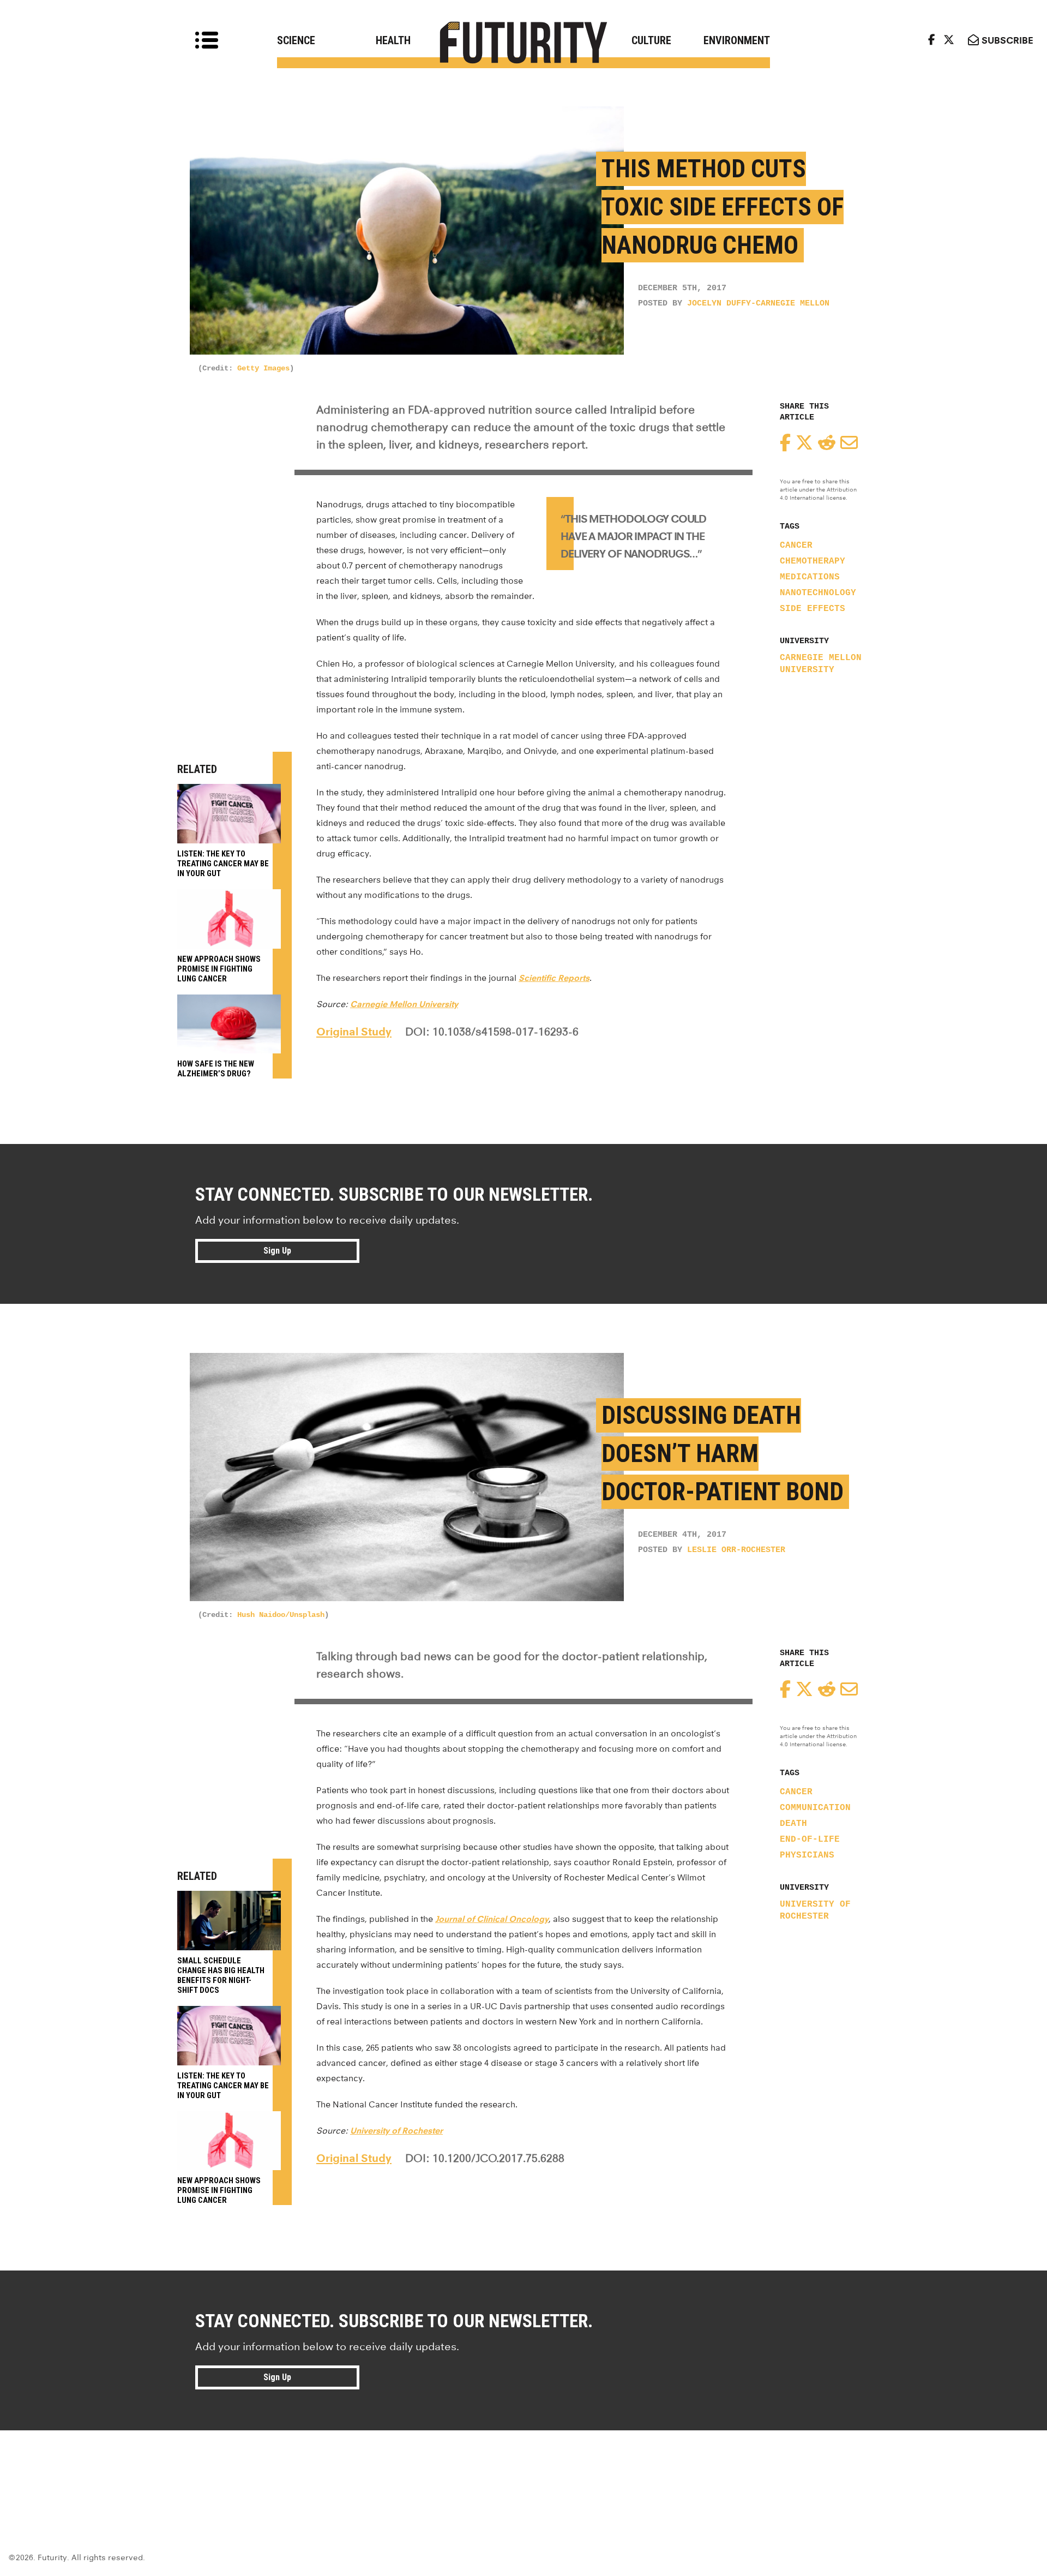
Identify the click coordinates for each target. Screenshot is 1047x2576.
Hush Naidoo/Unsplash (281, 1615)
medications (810, 577)
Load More (523, 2470)
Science (296, 40)
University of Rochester (815, 1910)
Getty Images (263, 368)
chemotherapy (813, 561)
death (793, 1824)
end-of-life (810, 1840)
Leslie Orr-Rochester (736, 1550)
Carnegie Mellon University (821, 664)
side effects (813, 609)
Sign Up (277, 1251)
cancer (796, 546)
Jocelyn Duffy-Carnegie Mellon (758, 304)
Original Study (354, 1032)
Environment (737, 40)
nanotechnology (818, 593)
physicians (807, 1855)
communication (815, 1808)
